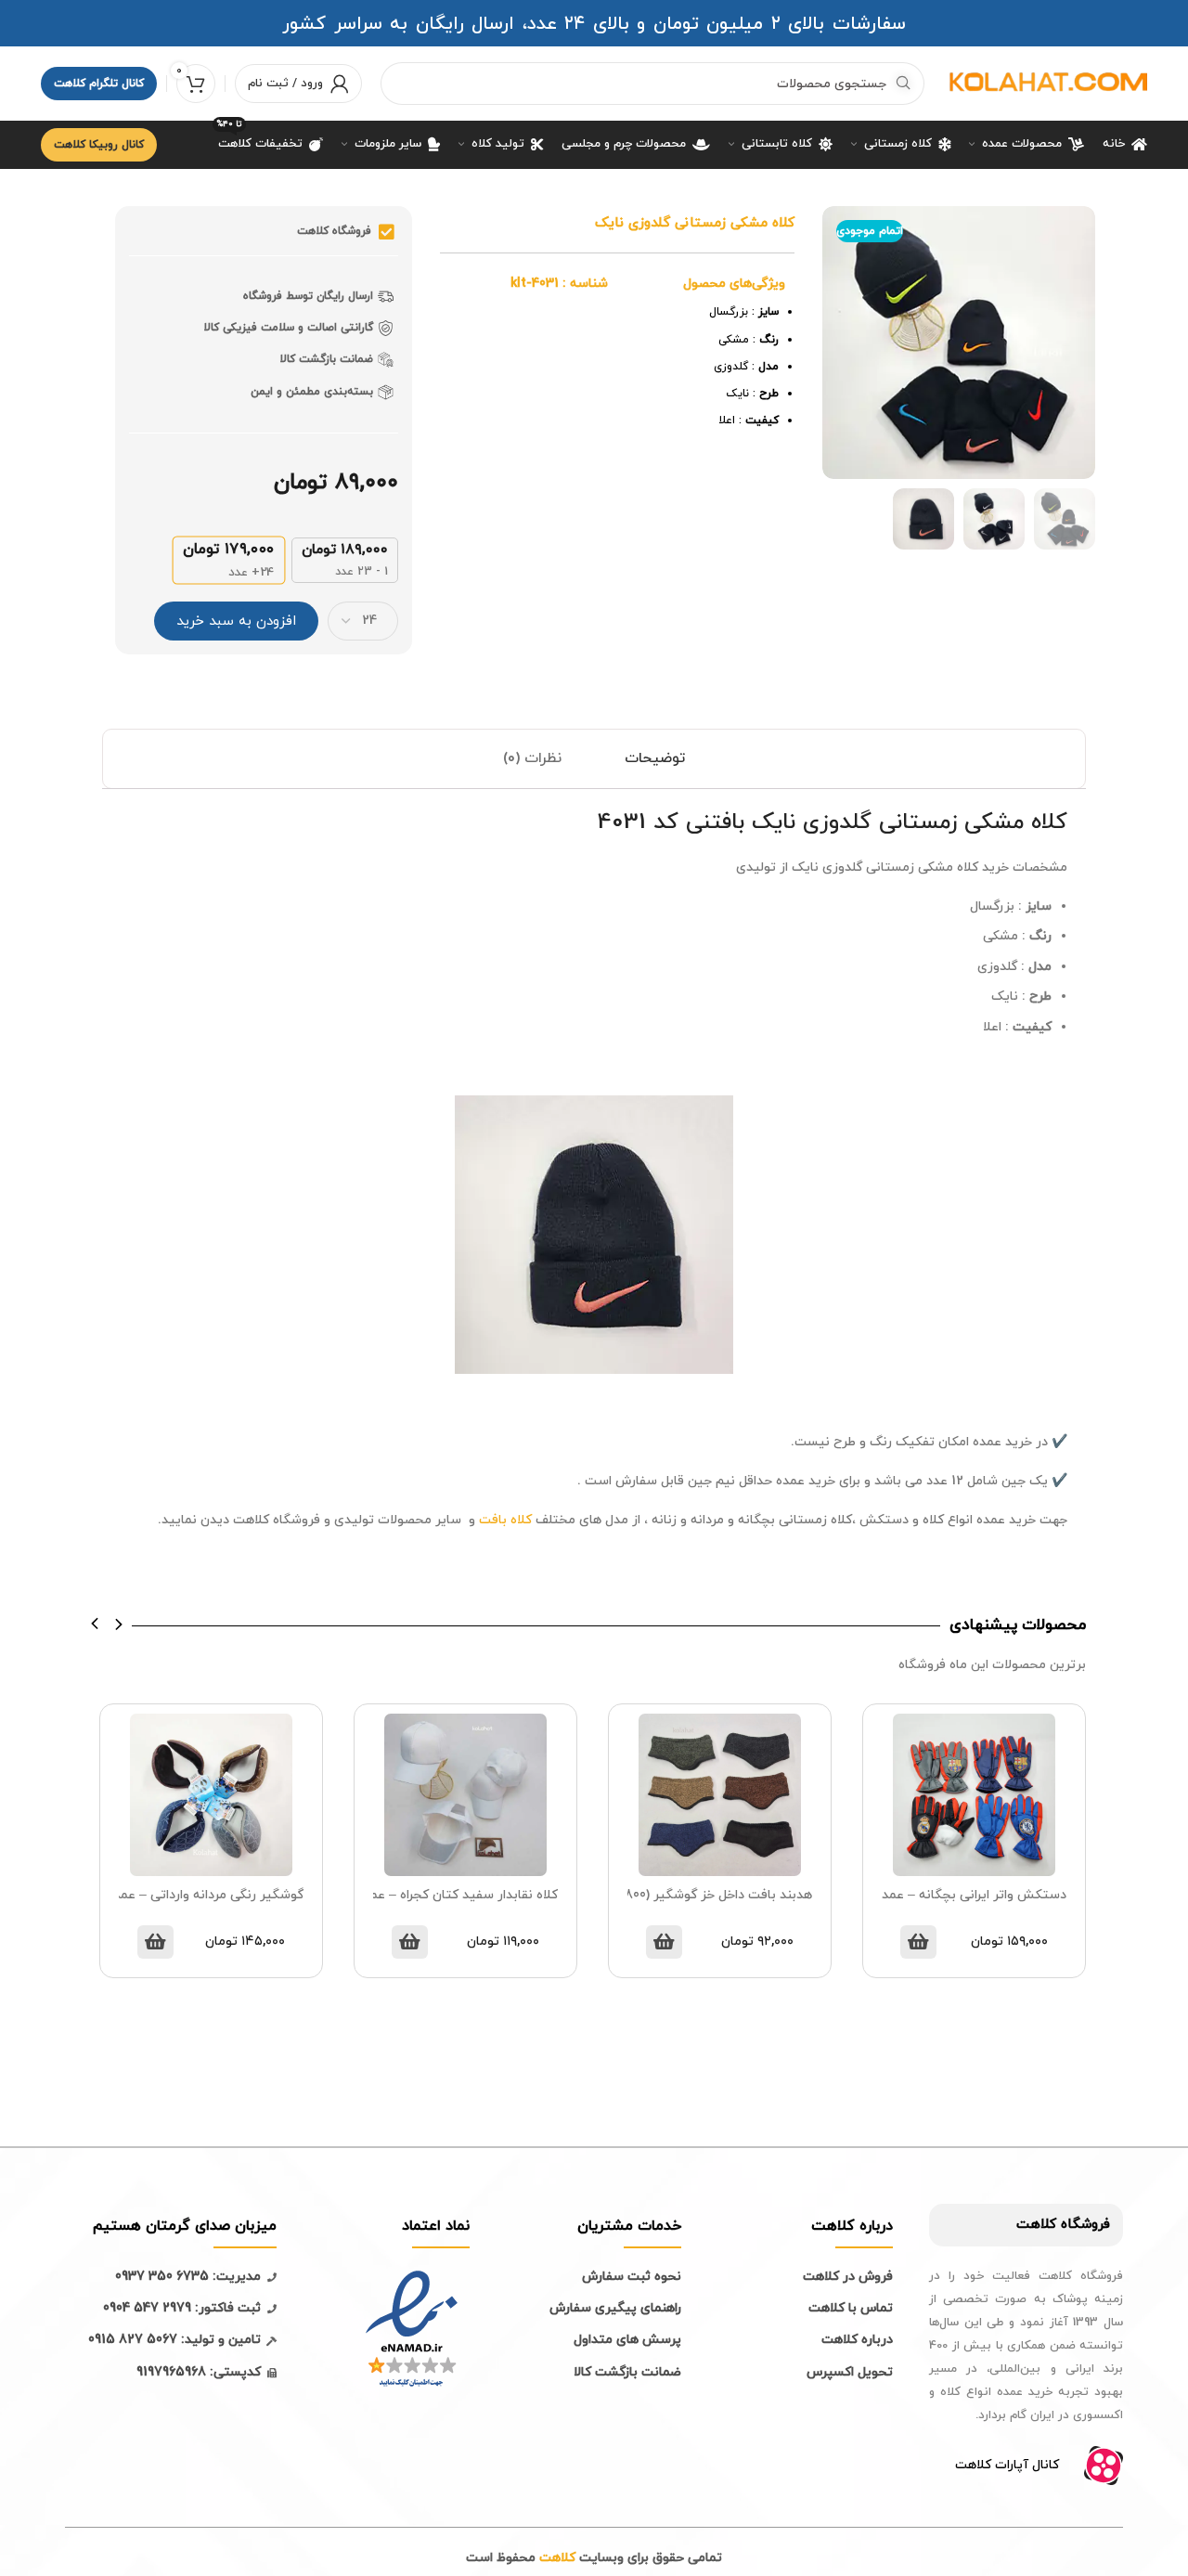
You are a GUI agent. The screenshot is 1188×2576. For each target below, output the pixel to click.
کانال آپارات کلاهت (1007, 2465)
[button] (95, 1624)
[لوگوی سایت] (1045, 82)
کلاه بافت (507, 1520)
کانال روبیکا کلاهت (99, 145)
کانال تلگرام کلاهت (99, 84)
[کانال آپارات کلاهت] (1104, 2466)
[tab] (655, 759)
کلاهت (1036, 2225)
